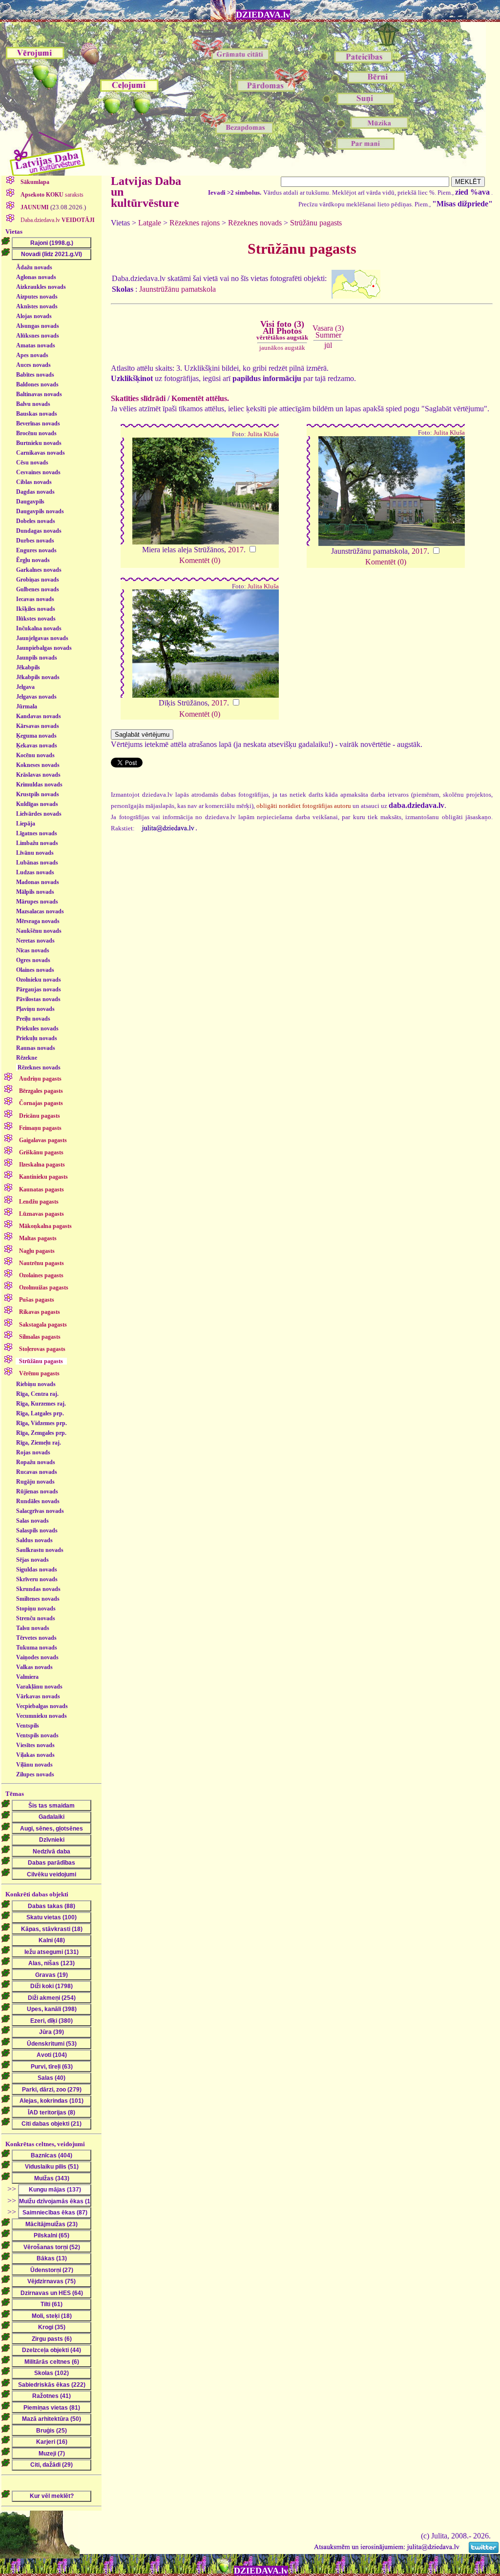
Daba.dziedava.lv (57, 220)
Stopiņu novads (36, 1609)
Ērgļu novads (33, 560)
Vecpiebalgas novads (42, 1706)
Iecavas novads (35, 599)
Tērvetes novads (36, 1638)
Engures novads (36, 550)
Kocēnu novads (35, 755)
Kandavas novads (39, 716)
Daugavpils (30, 502)
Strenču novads (36, 1618)
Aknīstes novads (37, 306)
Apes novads (32, 355)
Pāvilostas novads (38, 999)
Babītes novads (35, 375)
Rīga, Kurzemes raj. (41, 1404)
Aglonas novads (36, 277)
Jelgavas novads (36, 697)
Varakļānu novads (39, 1687)
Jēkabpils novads (38, 677)
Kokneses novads (38, 765)
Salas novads (32, 1521)
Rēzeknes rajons (195, 223)
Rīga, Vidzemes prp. (42, 1423)
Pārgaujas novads (39, 989)
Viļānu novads (34, 1765)
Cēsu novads (32, 463)
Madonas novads (38, 882)
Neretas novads (35, 941)
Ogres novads (33, 960)
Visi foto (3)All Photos (282, 330)
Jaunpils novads (37, 658)
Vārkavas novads (38, 1696)
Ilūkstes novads (36, 619)
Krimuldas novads (39, 785)
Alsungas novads (38, 326)
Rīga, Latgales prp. (40, 1413)
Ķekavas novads (37, 745)
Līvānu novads (35, 853)
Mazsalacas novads (40, 911)
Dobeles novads (36, 521)
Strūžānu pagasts (316, 223)
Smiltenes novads (38, 1599)
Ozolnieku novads (39, 980)
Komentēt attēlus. (200, 398)
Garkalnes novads (39, 570)
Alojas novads (34, 316)
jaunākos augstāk (282, 348)
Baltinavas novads (39, 394)
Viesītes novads (35, 1745)
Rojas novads (33, 1452)
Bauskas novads (37, 414)
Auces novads (33, 365)
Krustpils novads (38, 794)
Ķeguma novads (36, 736)
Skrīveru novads (37, 1579)
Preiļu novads (33, 1019)
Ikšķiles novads (36, 609)
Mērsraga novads (38, 921)
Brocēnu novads (36, 433)
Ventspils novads (37, 1735)
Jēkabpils (28, 667)
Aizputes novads (37, 297)
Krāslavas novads (38, 775)
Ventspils (28, 1726)
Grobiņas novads (38, 580)
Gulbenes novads (38, 589)
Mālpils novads (35, 892)
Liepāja (26, 824)
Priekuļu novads (37, 1038)
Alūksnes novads (38, 336)
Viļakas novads (35, 1755)
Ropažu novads (36, 1462)
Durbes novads (35, 541)
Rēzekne (27, 1058)
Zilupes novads (35, 1774)
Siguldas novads (37, 1570)
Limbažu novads (37, 843)
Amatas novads (36, 345)
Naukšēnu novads (39, 931)
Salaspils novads (37, 1530)
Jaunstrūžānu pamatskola (177, 289)
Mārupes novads (37, 902)
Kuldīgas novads (37, 804)
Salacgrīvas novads (40, 1511)
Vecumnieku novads (42, 1716)
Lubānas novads (37, 863)
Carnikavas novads (41, 453)
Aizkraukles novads (41, 287)
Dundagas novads (39, 531)
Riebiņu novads (36, 1384)
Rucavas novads (37, 1472)
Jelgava (25, 687)
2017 (236, 550)
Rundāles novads (38, 1501)
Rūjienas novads (37, 1491)
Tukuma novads (37, 1648)
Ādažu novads (34, 267)
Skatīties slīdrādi (138, 398)
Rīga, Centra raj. (37, 1394)
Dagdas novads (35, 492)
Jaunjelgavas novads (42, 638)
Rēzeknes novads (39, 1067)
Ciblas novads (34, 482)
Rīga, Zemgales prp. (41, 1433)
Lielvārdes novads (39, 814)
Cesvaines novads (38, 472)
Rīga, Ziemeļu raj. (39, 1443)
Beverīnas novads (38, 423)
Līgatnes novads (37, 833)
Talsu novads (33, 1628)
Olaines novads (35, 970)
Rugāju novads (35, 1482)
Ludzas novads (35, 872)
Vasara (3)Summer (328, 332)
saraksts (52, 195)
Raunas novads (36, 1048)
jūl (328, 345)
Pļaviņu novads (35, 1009)
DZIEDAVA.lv (263, 15)
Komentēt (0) (200, 560)
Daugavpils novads (40, 511)
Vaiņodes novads (37, 1657)
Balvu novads (33, 404)
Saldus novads (34, 1540)
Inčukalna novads (39, 628)
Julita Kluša (263, 434)
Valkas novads (34, 1667)
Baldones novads (37, 384)
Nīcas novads (33, 950)
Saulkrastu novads (40, 1550)
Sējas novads (32, 1560)
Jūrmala (27, 706)
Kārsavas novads (38, 726)
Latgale (150, 223)
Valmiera (27, 1677)
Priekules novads (37, 1028)
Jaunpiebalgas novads (44, 648)
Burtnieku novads (39, 443)
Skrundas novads (38, 1589)
